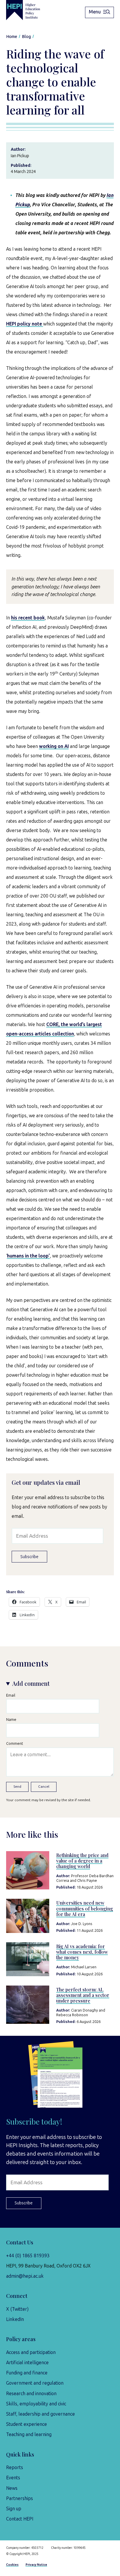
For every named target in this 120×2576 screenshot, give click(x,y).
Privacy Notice (36, 2565)
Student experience (27, 2424)
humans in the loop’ (28, 1256)
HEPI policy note (25, 324)
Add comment (31, 1683)
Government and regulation (35, 2383)
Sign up (14, 2509)
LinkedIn (15, 2319)
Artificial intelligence (27, 2363)
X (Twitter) (17, 2309)
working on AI (54, 746)
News (12, 2488)
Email (11, 1695)
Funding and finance (27, 2373)
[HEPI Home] (28, 10)
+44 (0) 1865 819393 (28, 2256)
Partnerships (20, 2498)
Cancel (44, 1787)
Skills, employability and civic (36, 2404)
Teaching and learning (29, 2434)
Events (13, 2478)
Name (11, 1720)
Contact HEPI (20, 2519)
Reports (15, 2467)
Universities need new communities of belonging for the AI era (85, 1908)
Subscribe (29, 1557)
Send (17, 1787)
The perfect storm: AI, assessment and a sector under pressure (83, 1995)
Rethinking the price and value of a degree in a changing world (82, 1861)
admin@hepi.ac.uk (25, 2276)
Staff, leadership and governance (40, 2414)
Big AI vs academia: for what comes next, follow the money (82, 1952)
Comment (15, 1743)
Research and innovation (31, 2394)
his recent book (28, 618)
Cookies (12, 2565)
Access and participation (31, 2352)
